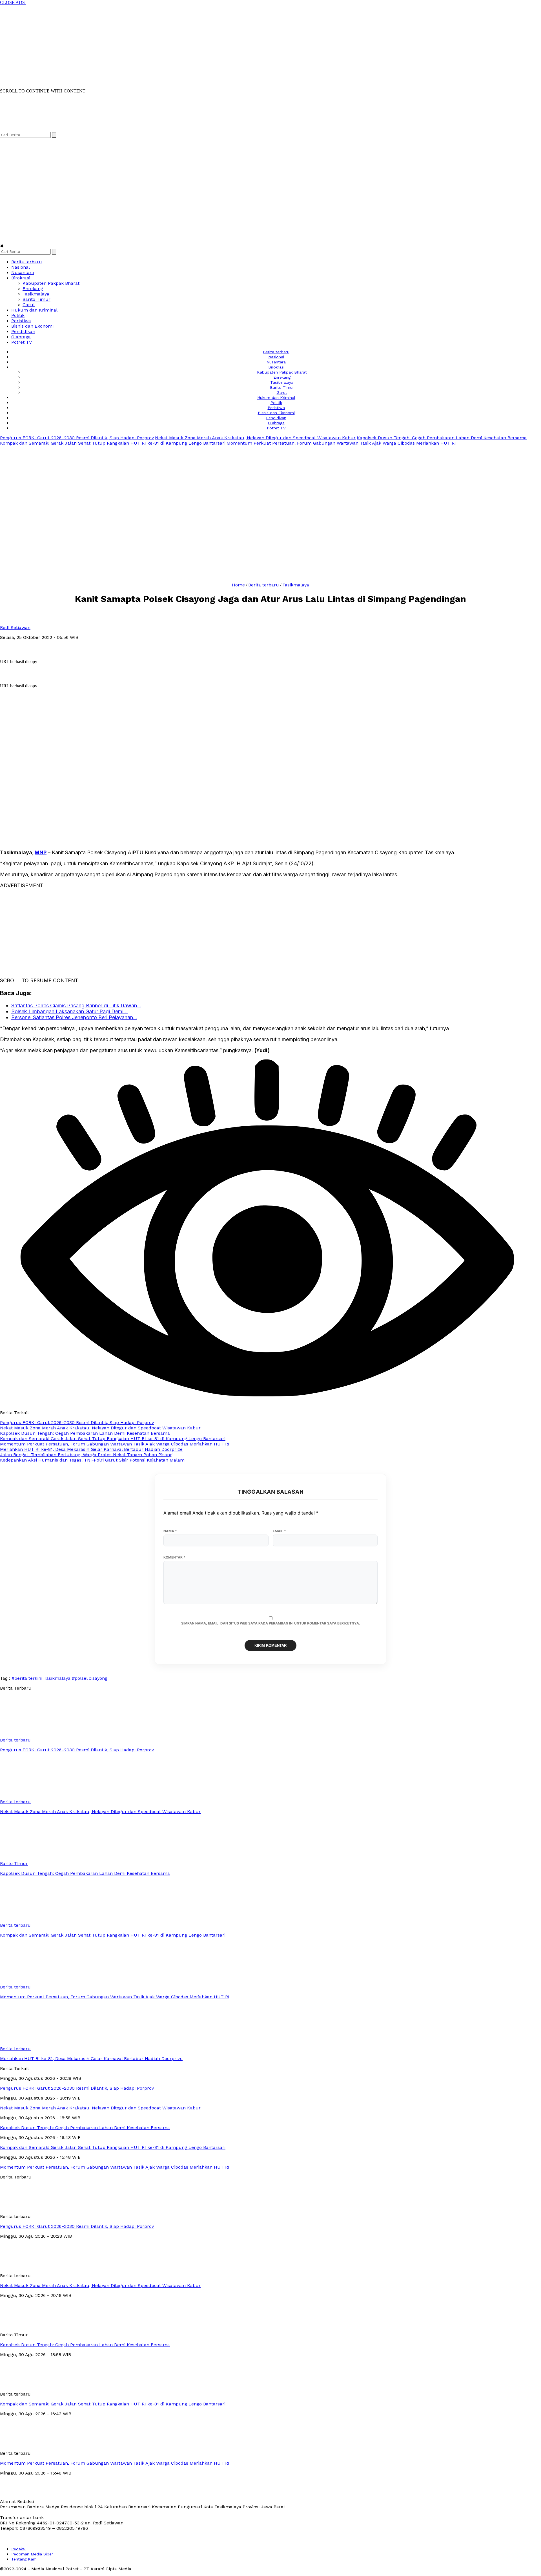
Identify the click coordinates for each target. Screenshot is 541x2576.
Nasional (21, 267)
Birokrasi (21, 278)
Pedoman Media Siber (32, 2554)
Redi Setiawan (15, 627)
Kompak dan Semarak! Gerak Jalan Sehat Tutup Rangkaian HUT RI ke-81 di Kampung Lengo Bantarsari (113, 443)
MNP (41, 852)
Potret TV (22, 342)
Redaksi (18, 2549)
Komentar (174, 1557)
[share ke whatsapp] (25, 652)
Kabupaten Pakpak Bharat (51, 283)
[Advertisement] (169, 45)
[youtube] (38, 129)
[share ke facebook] (5, 652)
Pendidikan (23, 331)
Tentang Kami (24, 2559)
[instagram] (27, 129)
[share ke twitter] (15, 652)
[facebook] (5, 129)
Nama (170, 1531)
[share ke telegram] (36, 652)
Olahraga (21, 337)
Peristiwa (21, 321)
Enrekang (33, 289)
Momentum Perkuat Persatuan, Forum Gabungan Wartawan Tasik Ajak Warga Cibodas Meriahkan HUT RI (341, 443)
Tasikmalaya (36, 294)
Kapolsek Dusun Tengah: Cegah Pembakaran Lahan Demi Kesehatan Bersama (442, 438)
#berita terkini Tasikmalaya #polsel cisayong (59, 1678)
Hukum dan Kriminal (34, 310)
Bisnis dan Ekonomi (32, 326)
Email (279, 1531)
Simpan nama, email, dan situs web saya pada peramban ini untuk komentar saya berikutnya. (271, 1623)
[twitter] (16, 129)
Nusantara (23, 272)
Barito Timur (36, 299)
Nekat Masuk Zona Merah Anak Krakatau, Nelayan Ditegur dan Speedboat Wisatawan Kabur (255, 438)
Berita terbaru (27, 262)
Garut (29, 305)
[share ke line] (46, 652)
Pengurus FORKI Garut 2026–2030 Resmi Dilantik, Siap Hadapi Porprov (77, 438)
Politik (18, 315)
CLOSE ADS (13, 2)
